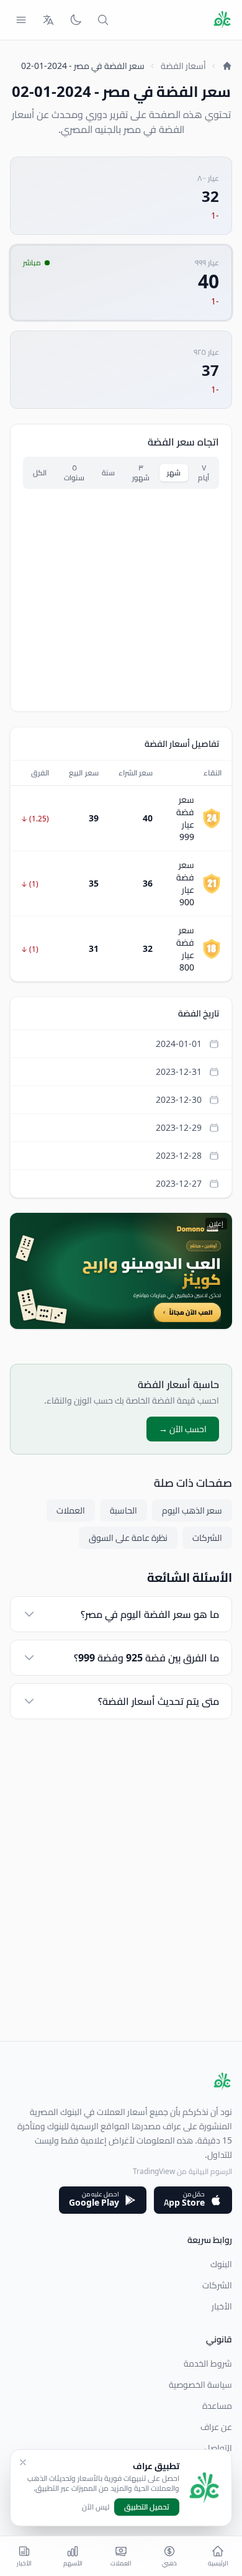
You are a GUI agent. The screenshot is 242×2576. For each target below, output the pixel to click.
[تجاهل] (23, 2462)
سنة (108, 473)
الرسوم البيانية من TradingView (182, 2171)
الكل (40, 473)
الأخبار (222, 2306)
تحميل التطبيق (147, 2507)
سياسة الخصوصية (200, 2385)
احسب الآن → (183, 1429)
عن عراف (216, 2427)
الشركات (207, 1538)
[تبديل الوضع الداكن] (76, 20)
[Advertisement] (121, 1920)
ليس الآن (96, 2507)
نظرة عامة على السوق (128, 1538)
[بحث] (103, 20)
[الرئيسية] (227, 66)
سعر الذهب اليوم (192, 1510)
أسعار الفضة (183, 66)
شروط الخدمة (208, 2364)
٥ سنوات (74, 473)
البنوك (221, 2264)
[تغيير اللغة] (48, 20)
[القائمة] (21, 20)
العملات (71, 1510)
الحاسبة (123, 1510)
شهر (174, 473)
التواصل (218, 2448)
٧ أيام (204, 473)
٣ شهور (141, 473)
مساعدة (217, 2406)
